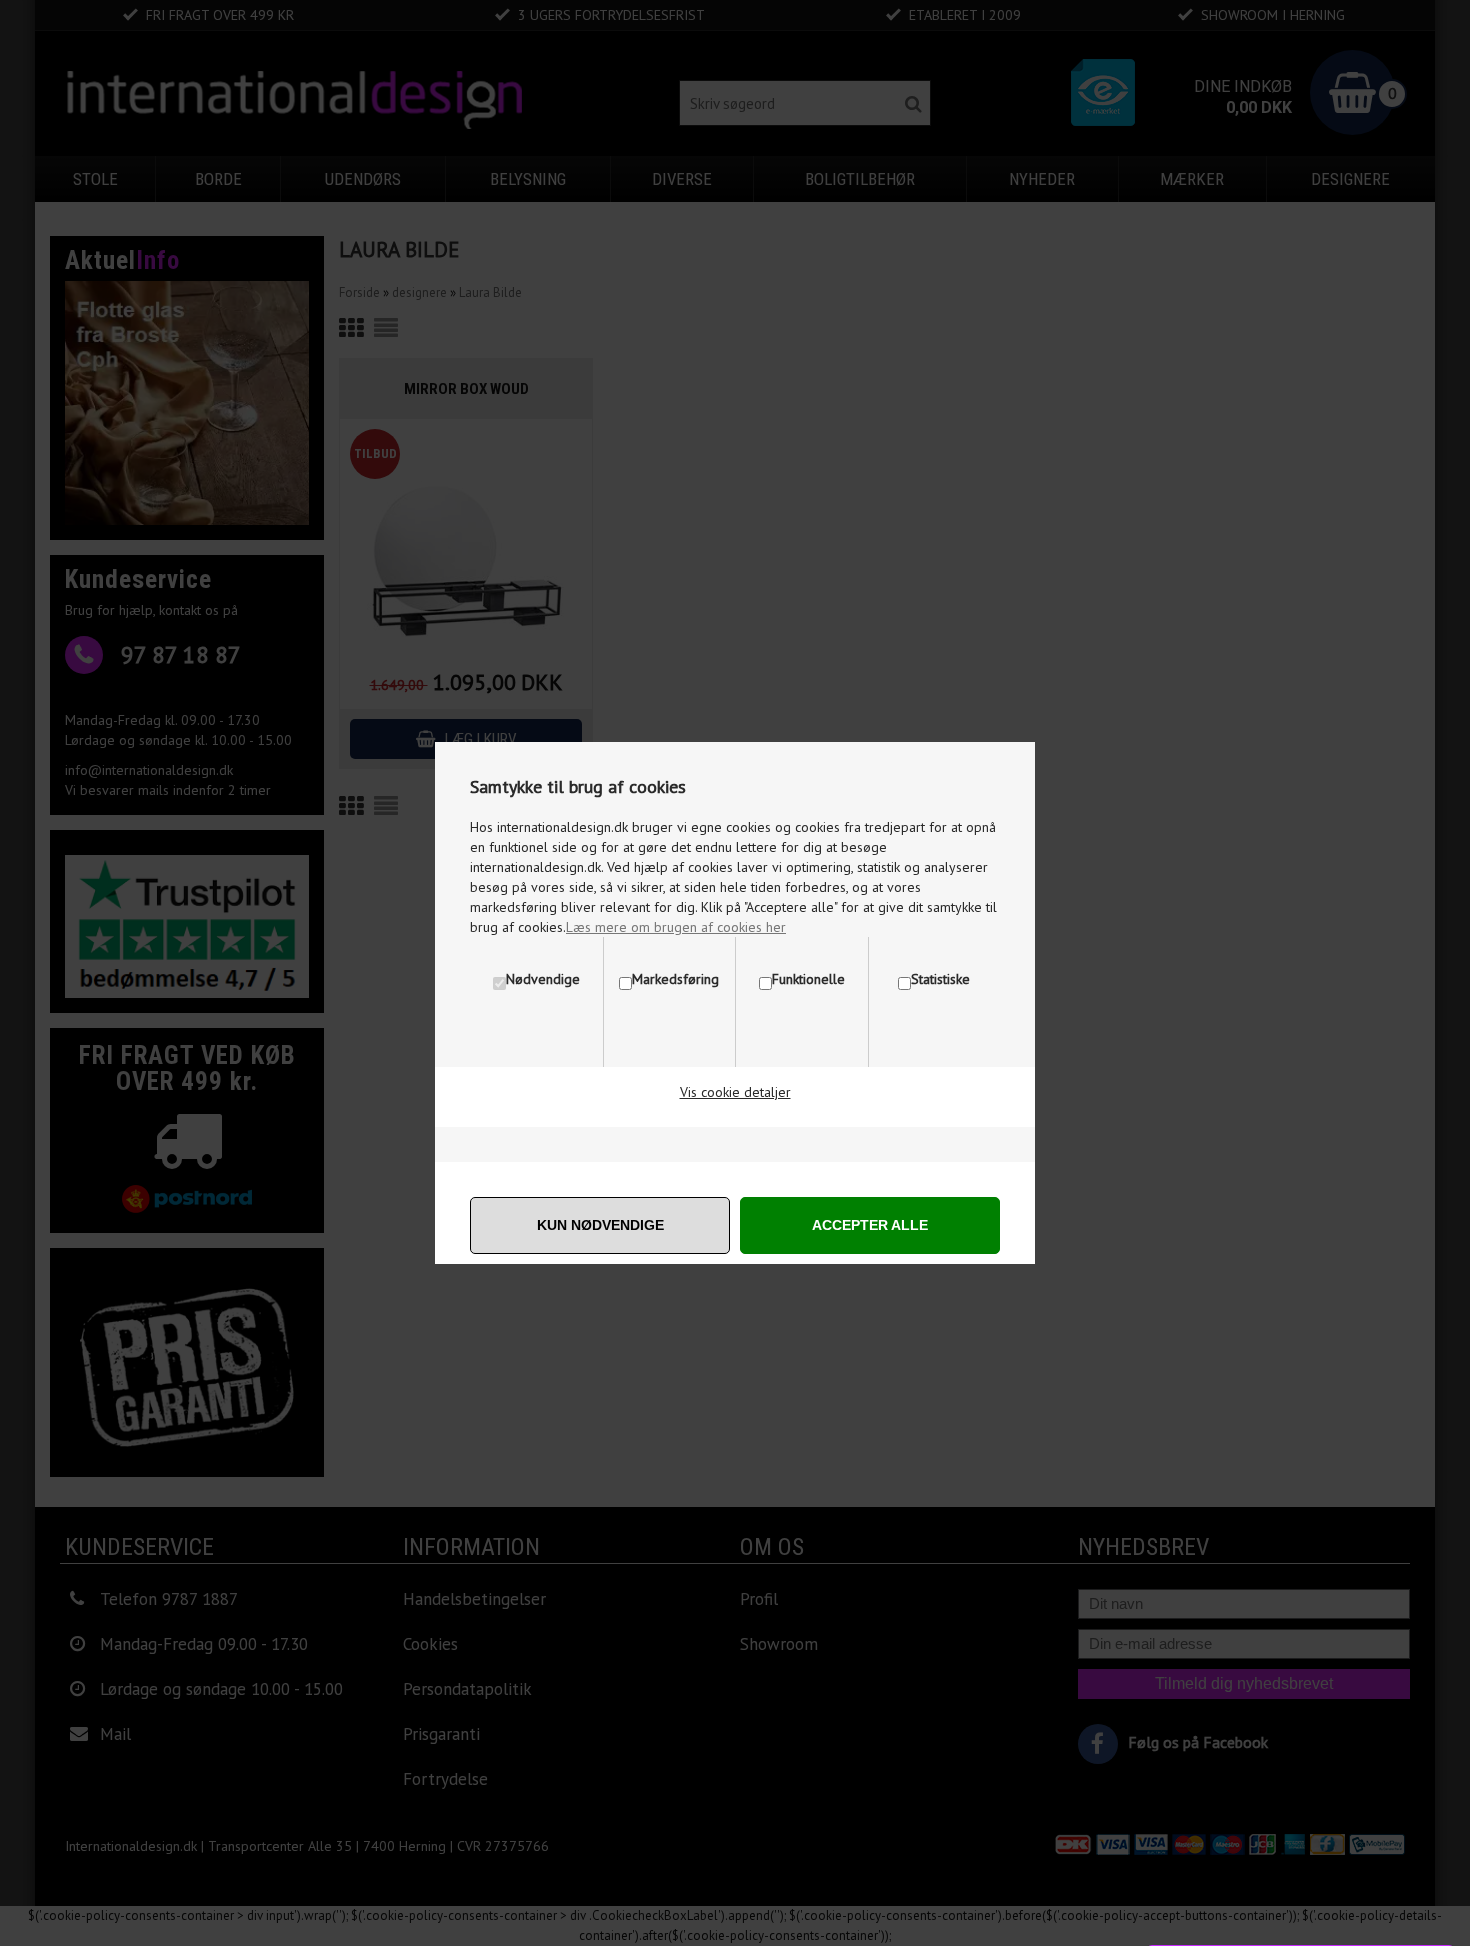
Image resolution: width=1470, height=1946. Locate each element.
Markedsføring (675, 979)
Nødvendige (543, 979)
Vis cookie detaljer (735, 1092)
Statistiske (940, 979)
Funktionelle (808, 979)
